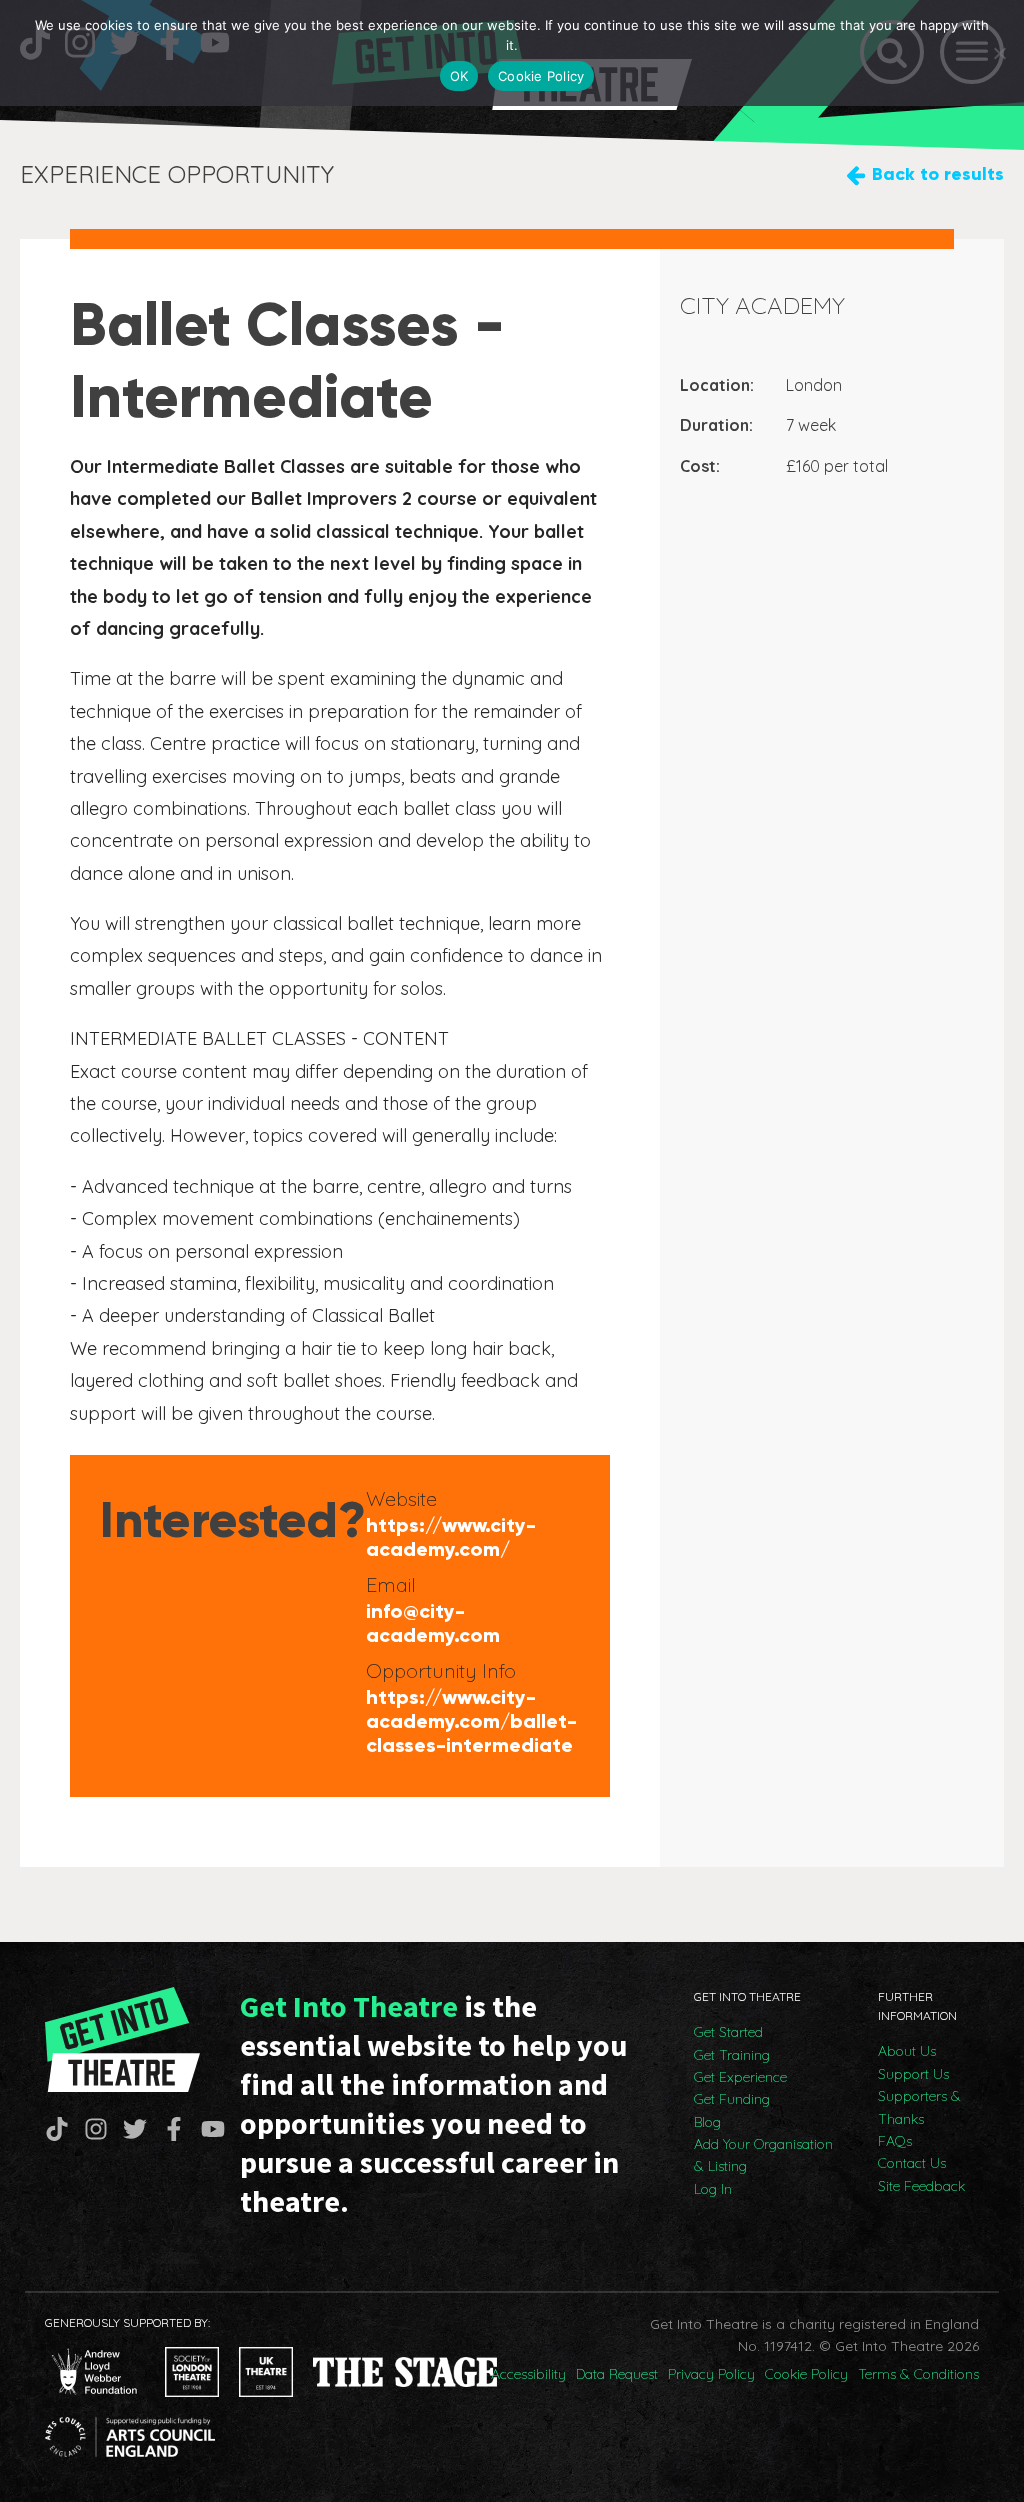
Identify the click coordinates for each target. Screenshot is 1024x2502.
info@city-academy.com (433, 1623)
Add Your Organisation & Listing (763, 2155)
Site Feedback (921, 2186)
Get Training (732, 2055)
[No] (999, 53)
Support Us (913, 2074)
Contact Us (912, 2163)
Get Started (728, 2032)
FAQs (895, 2141)
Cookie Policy (806, 2374)
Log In (713, 2189)
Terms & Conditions (918, 2374)
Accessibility (528, 2374)
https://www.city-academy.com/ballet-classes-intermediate (471, 1721)
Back (938, 174)
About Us (907, 2051)
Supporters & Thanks (919, 2107)
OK (459, 76)
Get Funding (732, 2099)
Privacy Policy (711, 2374)
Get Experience (740, 2077)
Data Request (617, 2374)
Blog (707, 2122)
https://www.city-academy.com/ (451, 1537)
